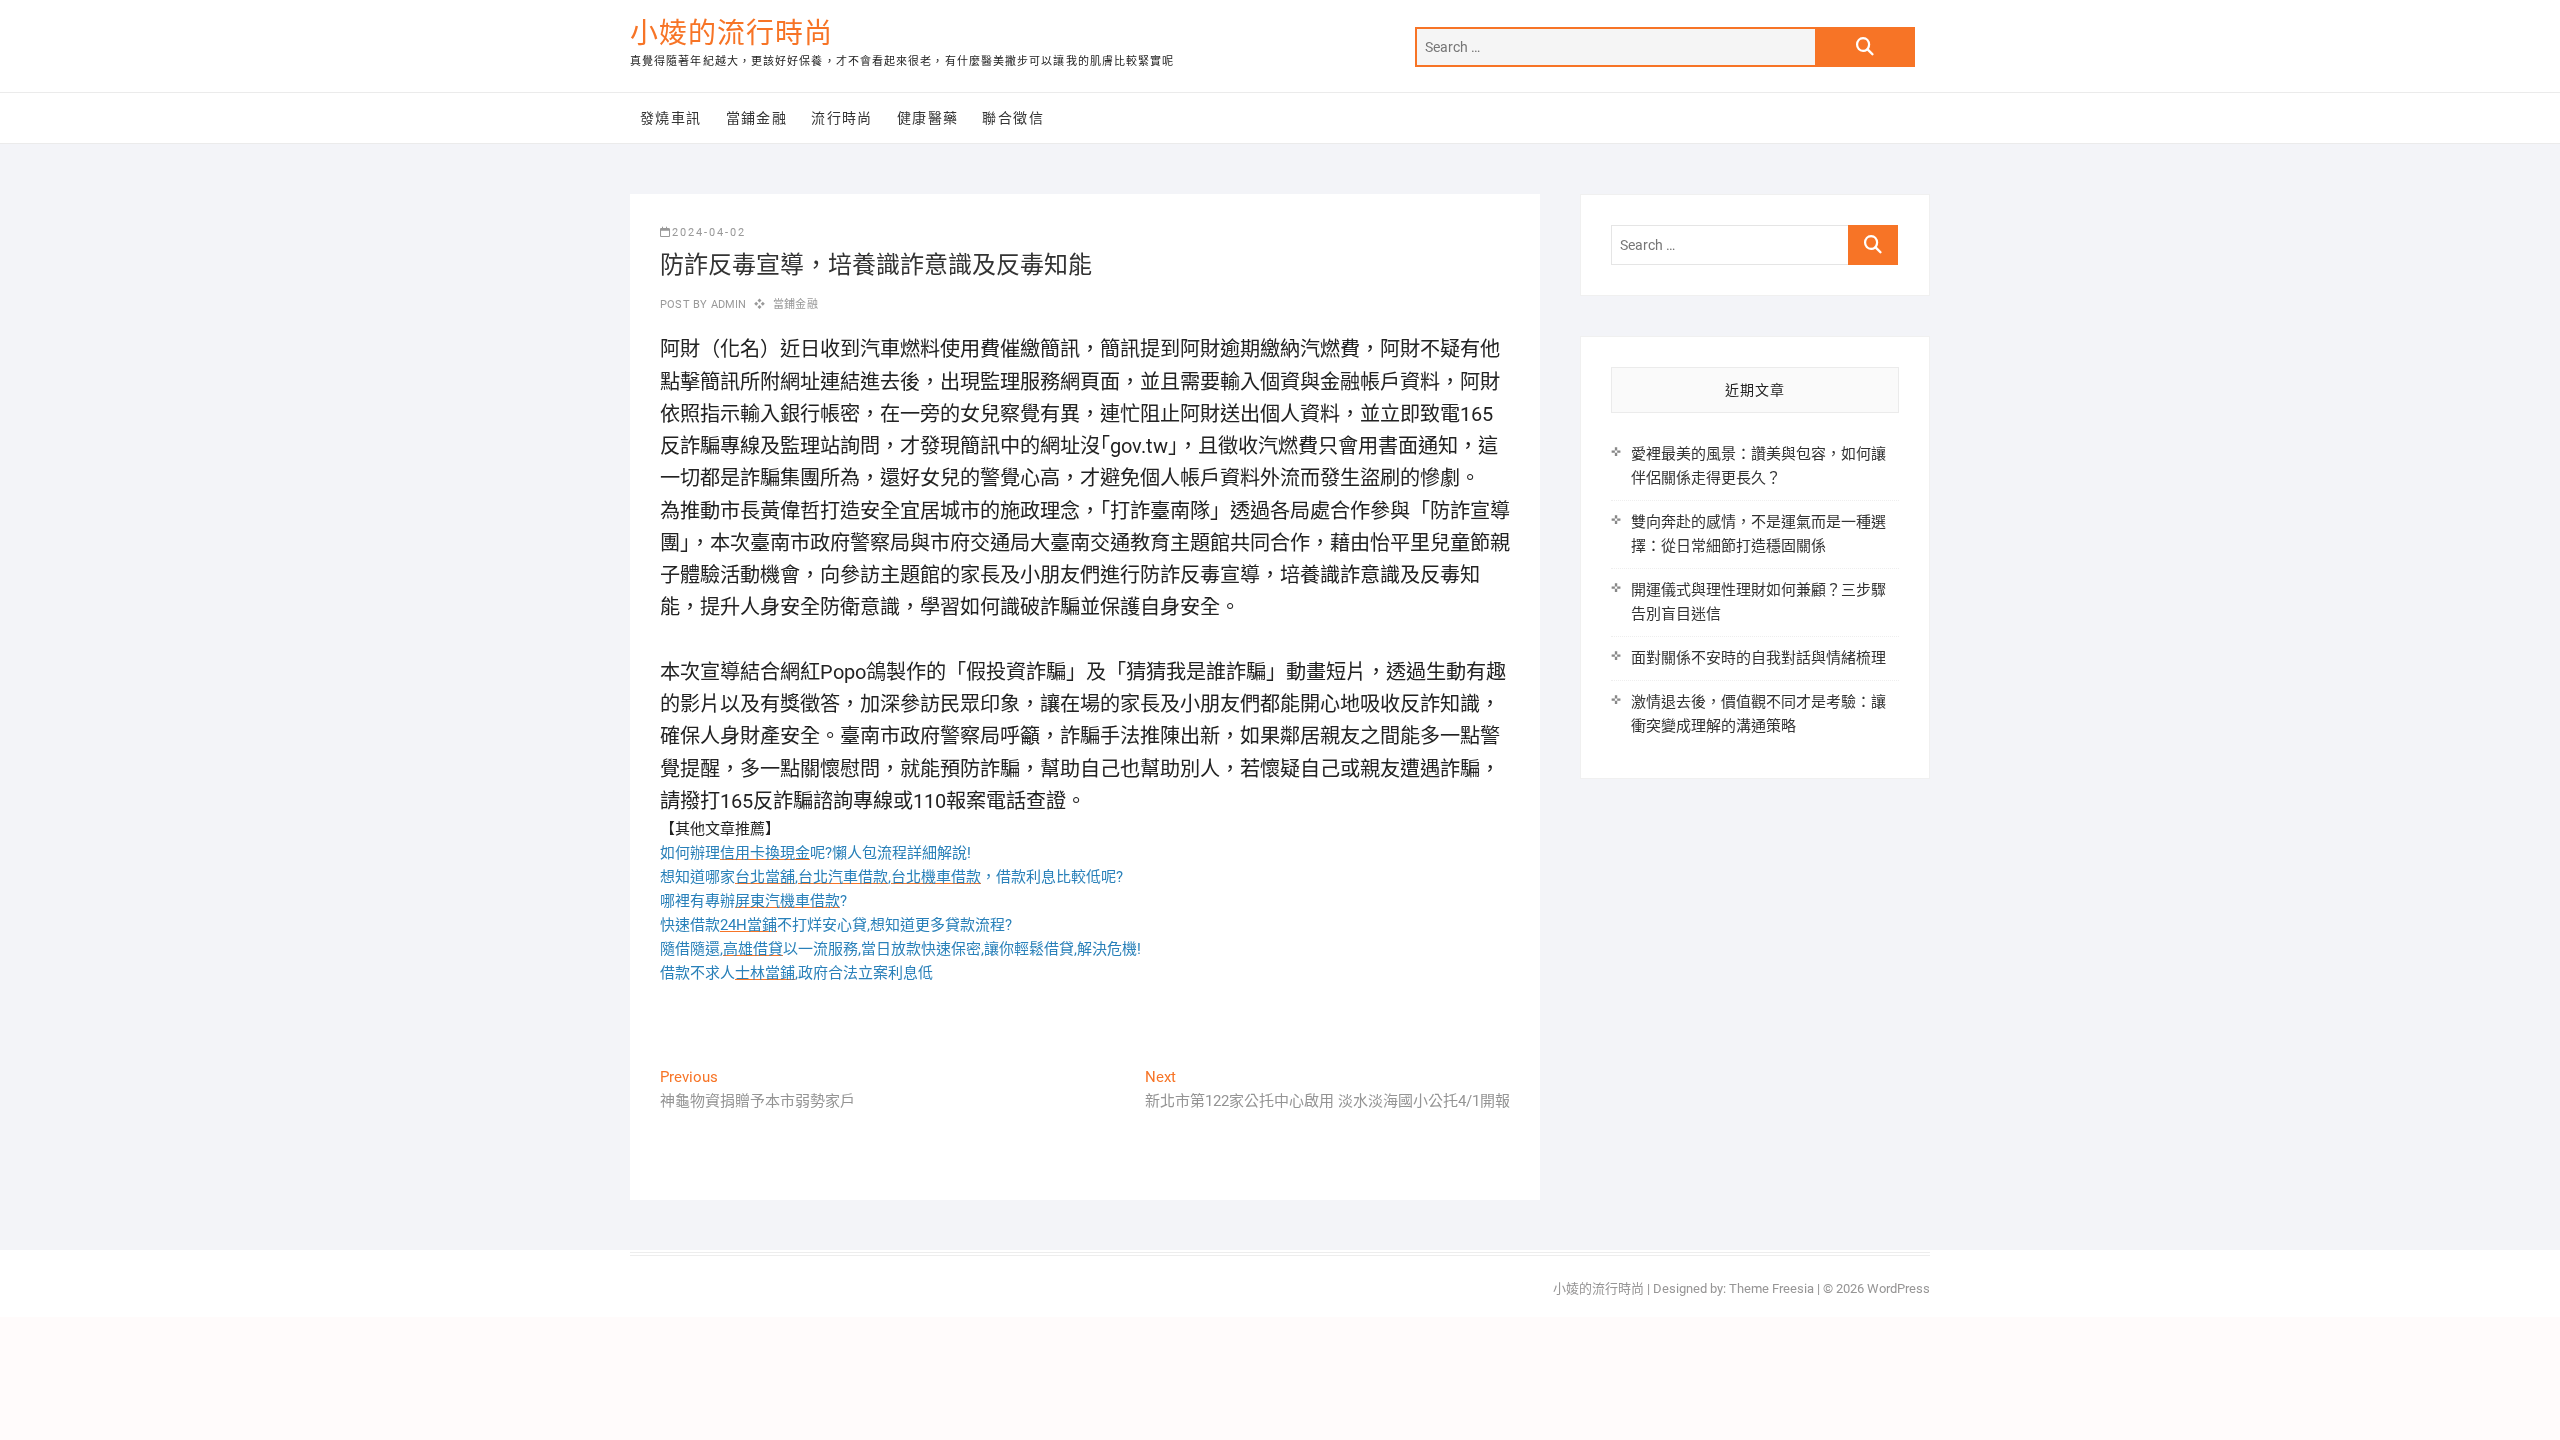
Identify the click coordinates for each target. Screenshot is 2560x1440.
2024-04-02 (709, 232)
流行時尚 (842, 118)
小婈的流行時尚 (731, 33)
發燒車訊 (671, 118)
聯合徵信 (1013, 118)
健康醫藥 (928, 118)
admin (726, 304)
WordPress (1898, 1288)
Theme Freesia (1771, 1288)
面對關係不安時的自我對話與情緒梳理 (1758, 658)
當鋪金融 (757, 118)
